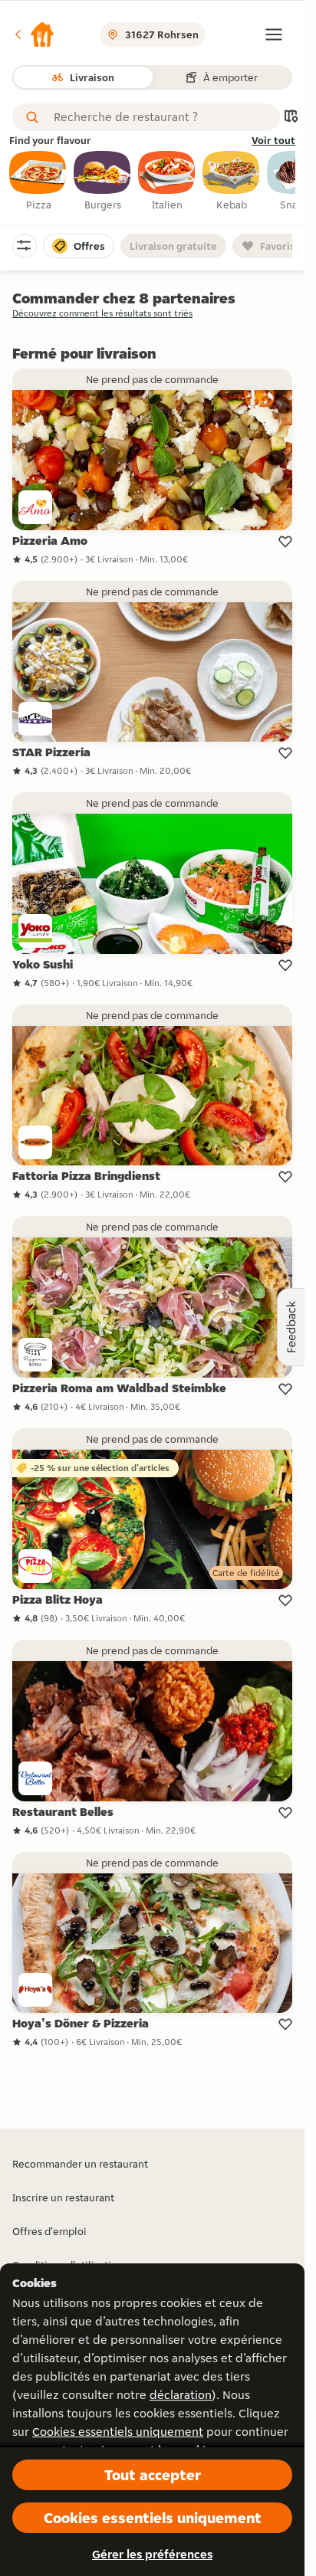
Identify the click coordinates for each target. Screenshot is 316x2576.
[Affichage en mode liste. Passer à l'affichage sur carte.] (291, 118)
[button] (34, 34)
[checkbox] (38, 182)
